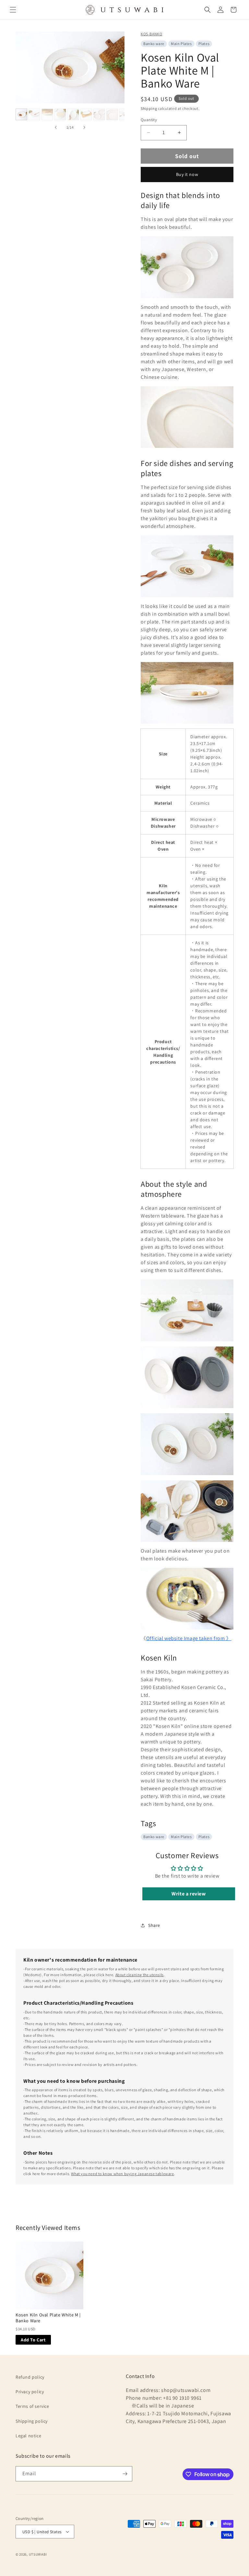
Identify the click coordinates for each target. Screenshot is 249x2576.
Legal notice (28, 2436)
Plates (204, 44)
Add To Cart (33, 2340)
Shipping (149, 108)
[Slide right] (84, 127)
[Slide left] (56, 127)
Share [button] (154, 1925)
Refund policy (30, 2377)
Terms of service (32, 2406)
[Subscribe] (125, 2474)
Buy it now (187, 174)
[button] (13, 10)
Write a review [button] (189, 1894)
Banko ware (154, 44)
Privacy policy (30, 2392)
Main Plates (181, 44)
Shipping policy (32, 2421)
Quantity (149, 120)
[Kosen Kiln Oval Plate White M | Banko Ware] (49, 2275)
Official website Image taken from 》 (189, 1638)
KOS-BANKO (151, 34)
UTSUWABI (38, 2554)
